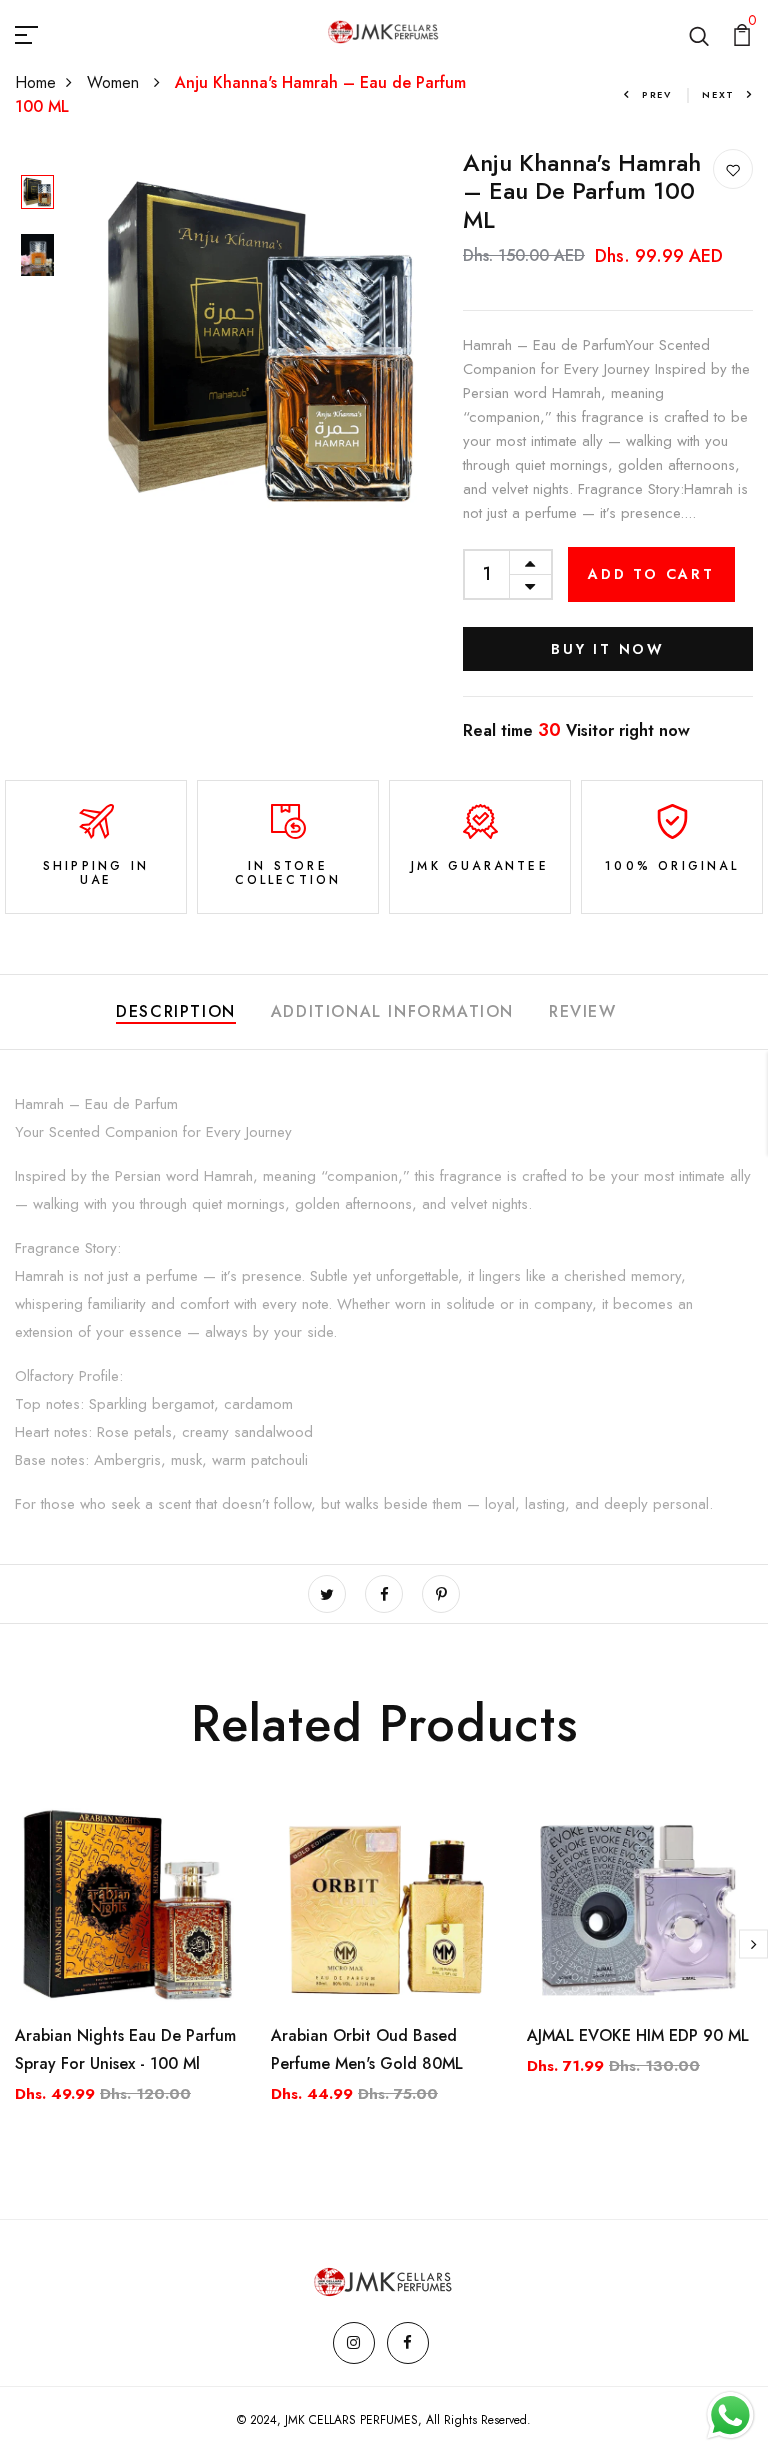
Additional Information (392, 1011)
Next (718, 94)
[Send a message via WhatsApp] (730, 2415)
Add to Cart (651, 574)
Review (583, 1011)
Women (115, 82)
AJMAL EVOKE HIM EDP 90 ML (638, 2035)
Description (176, 1011)
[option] (37, 193)
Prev (657, 94)
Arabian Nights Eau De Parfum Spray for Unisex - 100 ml (125, 2049)
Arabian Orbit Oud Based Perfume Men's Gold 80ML (367, 2049)
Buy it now (608, 649)
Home (35, 82)
